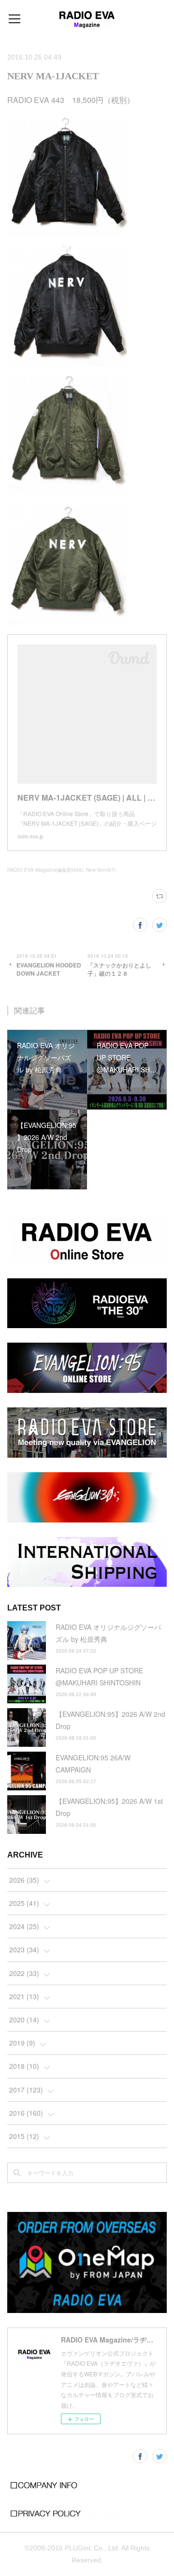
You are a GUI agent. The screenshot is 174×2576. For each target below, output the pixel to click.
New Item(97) (101, 870)
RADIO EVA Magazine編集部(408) (45, 870)
